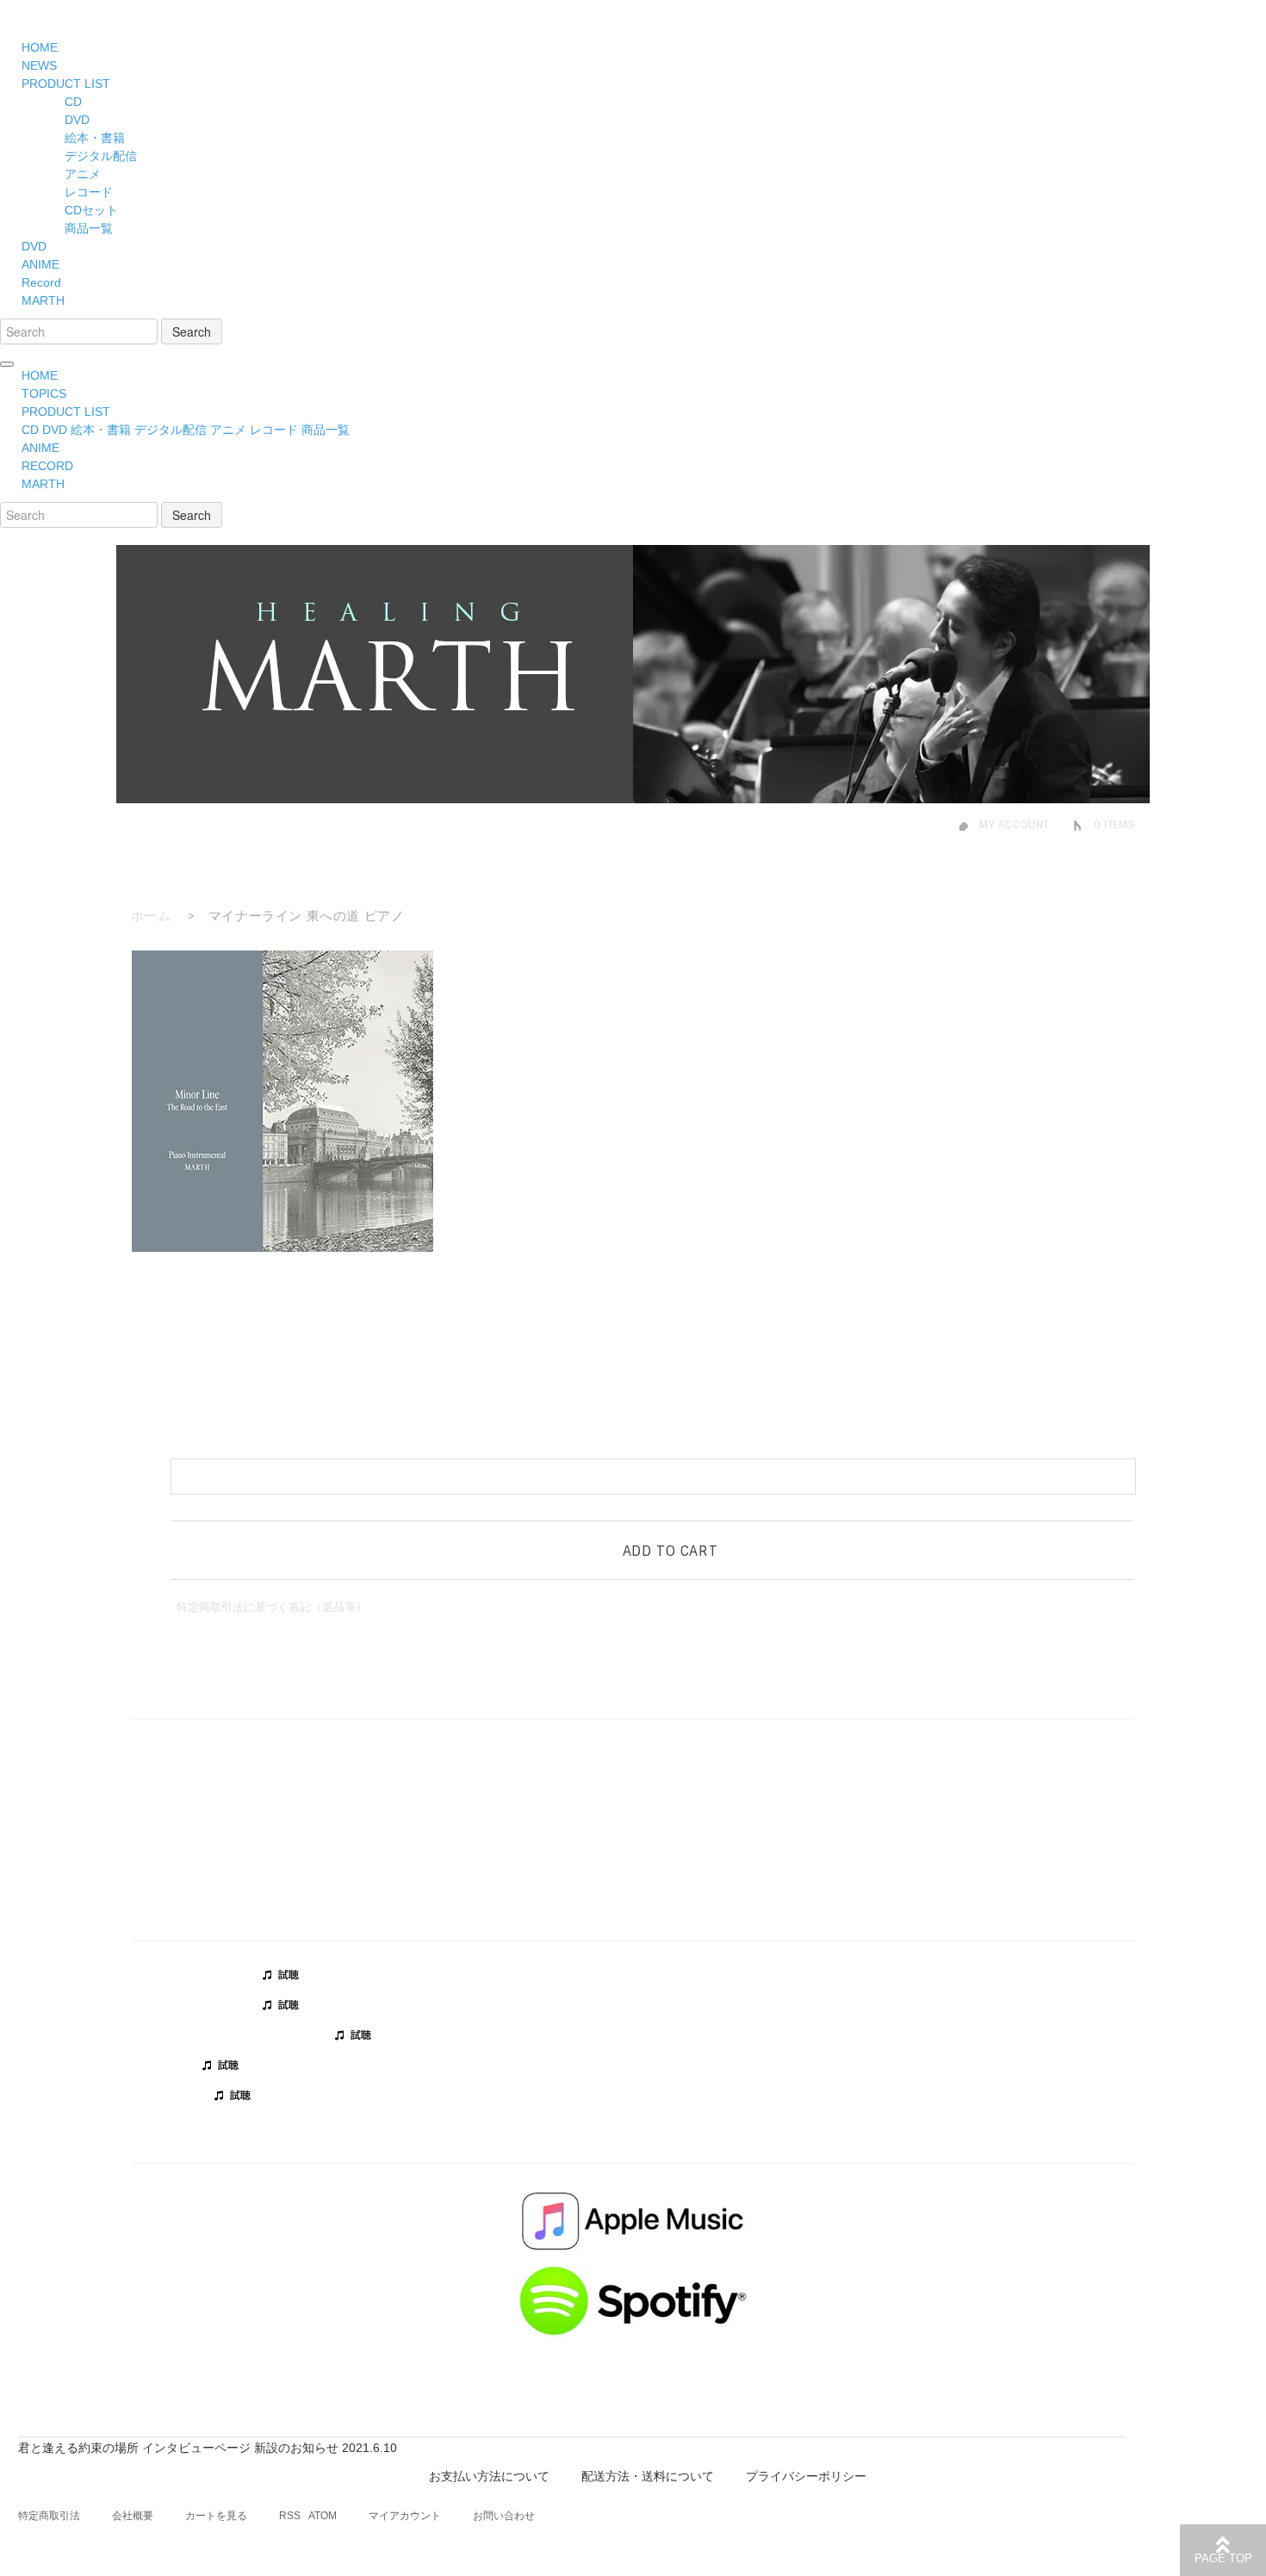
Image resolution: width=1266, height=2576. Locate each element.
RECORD (47, 466)
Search (192, 331)
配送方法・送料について (648, 2476)
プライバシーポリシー (806, 2476)
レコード (89, 192)
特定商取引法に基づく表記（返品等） (272, 1607)
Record (41, 282)
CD (73, 102)
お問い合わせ (504, 2516)
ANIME (40, 264)
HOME (40, 47)
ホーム (151, 916)
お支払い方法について (489, 2476)
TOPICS (44, 393)
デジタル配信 (101, 156)
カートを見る (216, 2516)
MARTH (43, 300)
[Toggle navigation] (7, 364)
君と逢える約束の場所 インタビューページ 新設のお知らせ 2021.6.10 (208, 2448)
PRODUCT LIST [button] (66, 412)
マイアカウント (405, 2516)
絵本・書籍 (95, 138)
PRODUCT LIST (66, 84)
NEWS (39, 65)
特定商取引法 (49, 2516)
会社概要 (133, 2516)
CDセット (91, 210)
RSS (290, 2516)
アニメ (83, 174)
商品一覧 (89, 228)
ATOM (323, 2516)
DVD (77, 120)
